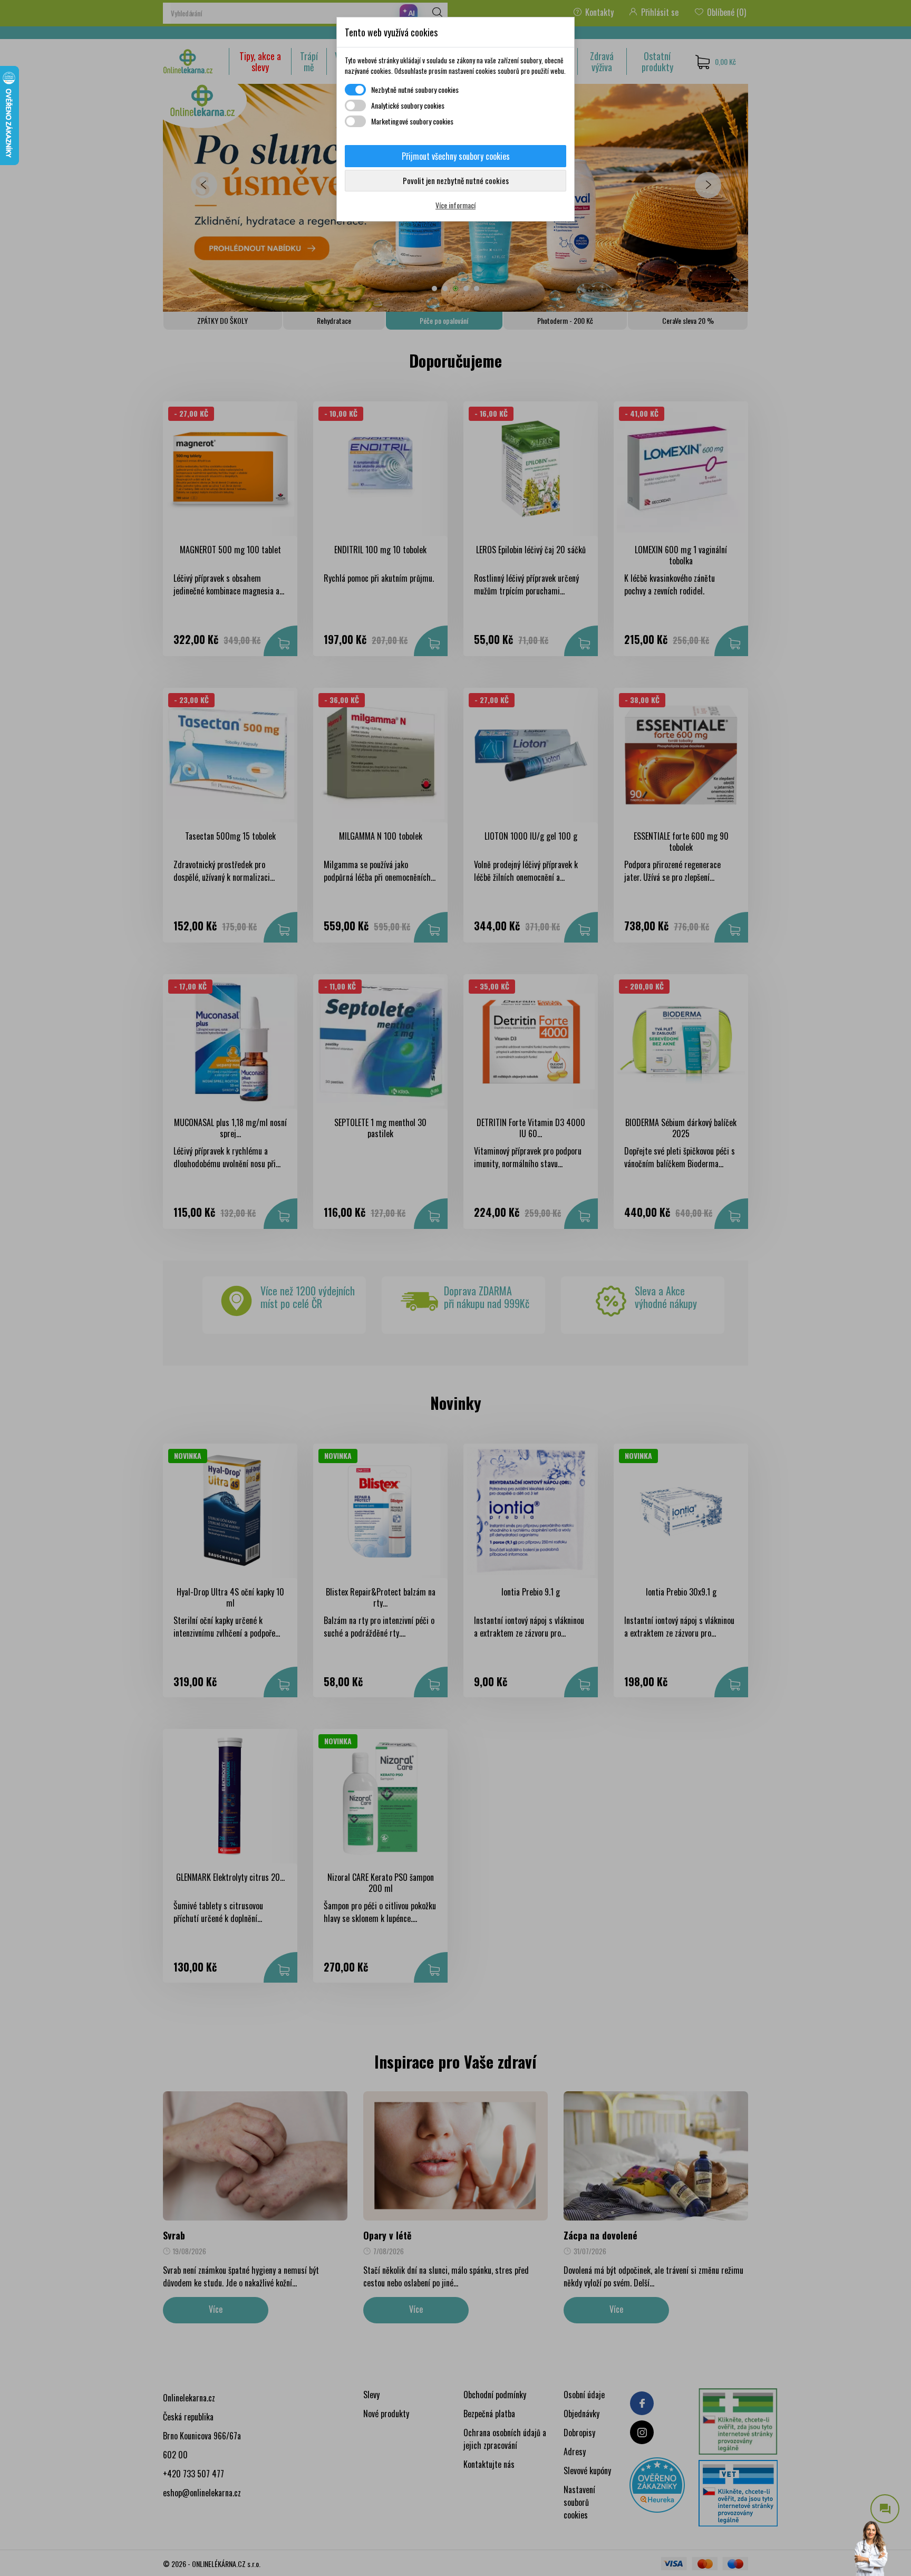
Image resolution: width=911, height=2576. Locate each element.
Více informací (455, 205)
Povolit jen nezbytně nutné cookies (456, 180)
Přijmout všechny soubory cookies (456, 156)
